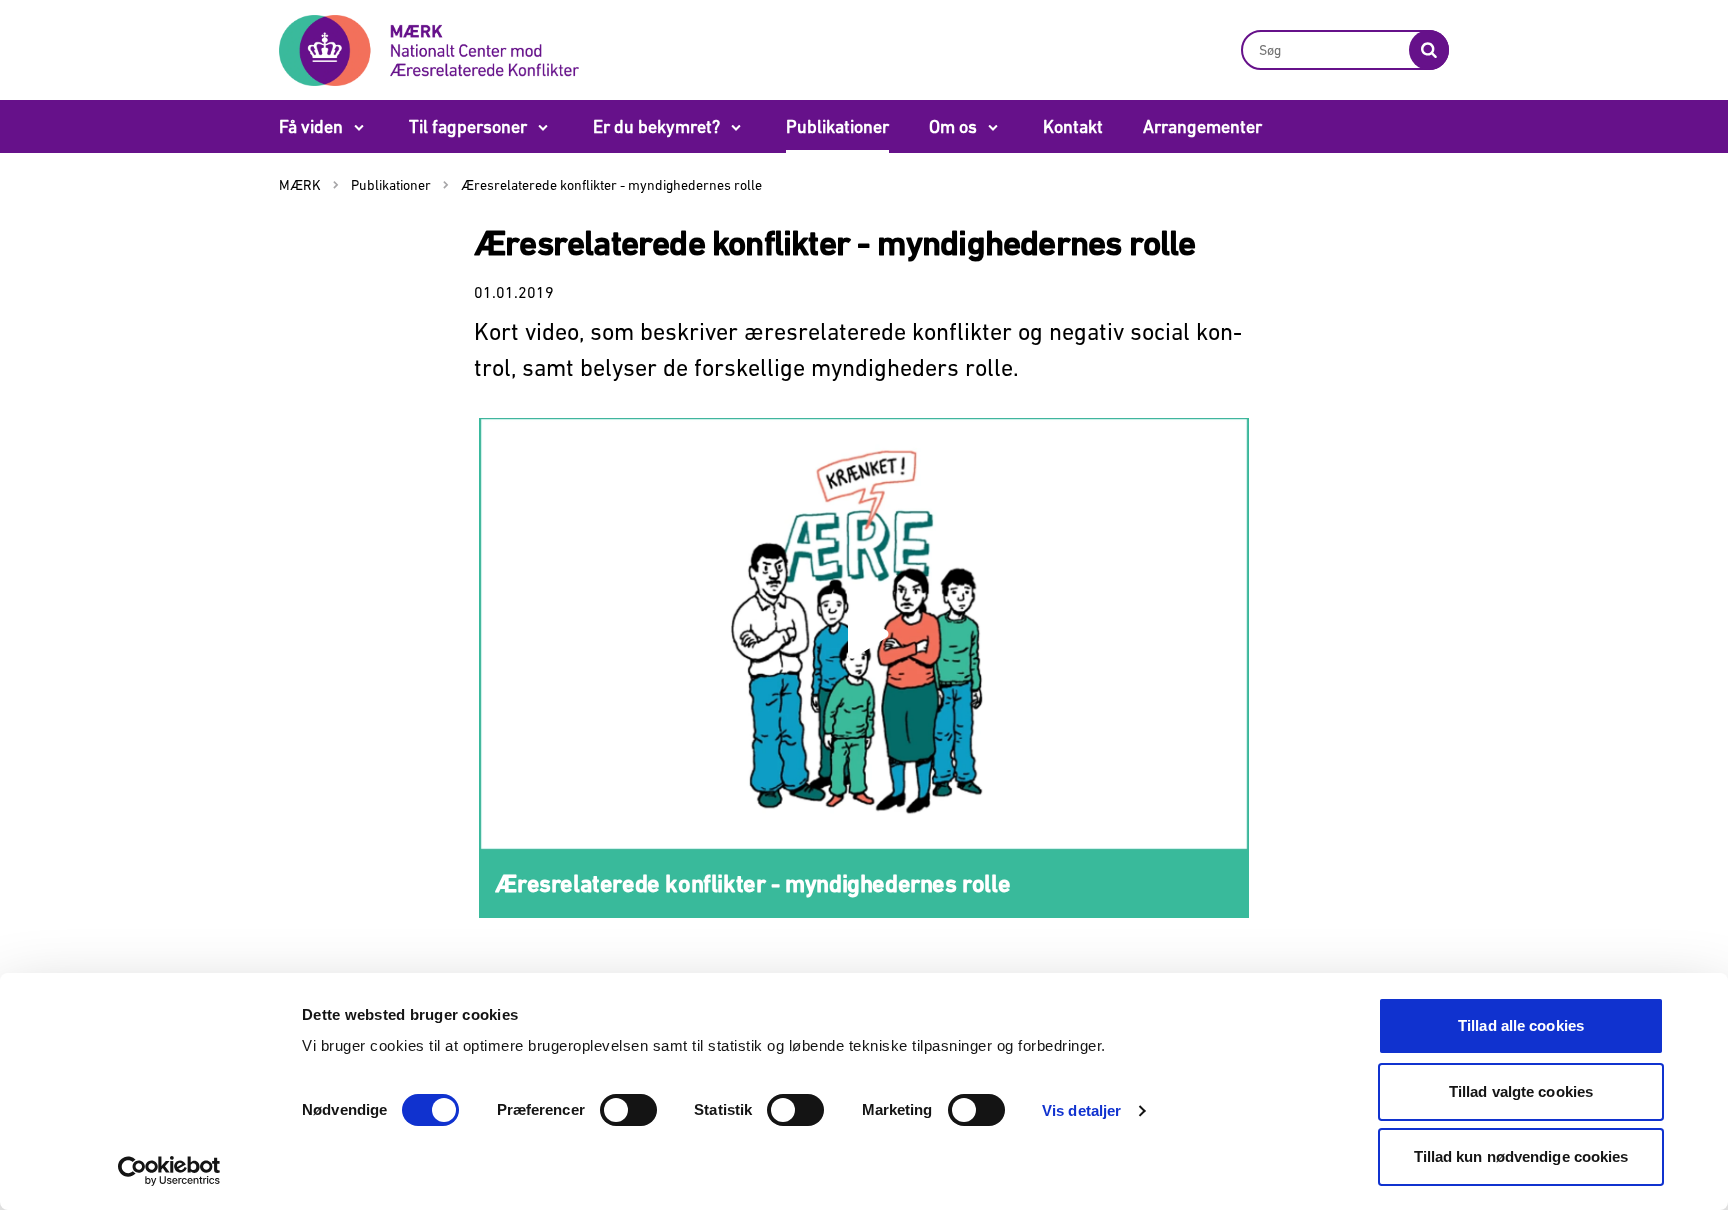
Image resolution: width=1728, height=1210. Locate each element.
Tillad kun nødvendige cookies (1521, 1156)
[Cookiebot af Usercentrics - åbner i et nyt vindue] (169, 1171)
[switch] (628, 1110)
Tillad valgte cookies (1521, 1091)
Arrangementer (1202, 126)
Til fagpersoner (468, 126)
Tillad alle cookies (1521, 1025)
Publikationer (837, 126)
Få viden (311, 126)
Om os (953, 126)
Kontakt (1073, 126)
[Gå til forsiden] (429, 49)
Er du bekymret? (656, 126)
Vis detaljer (1081, 1110)
